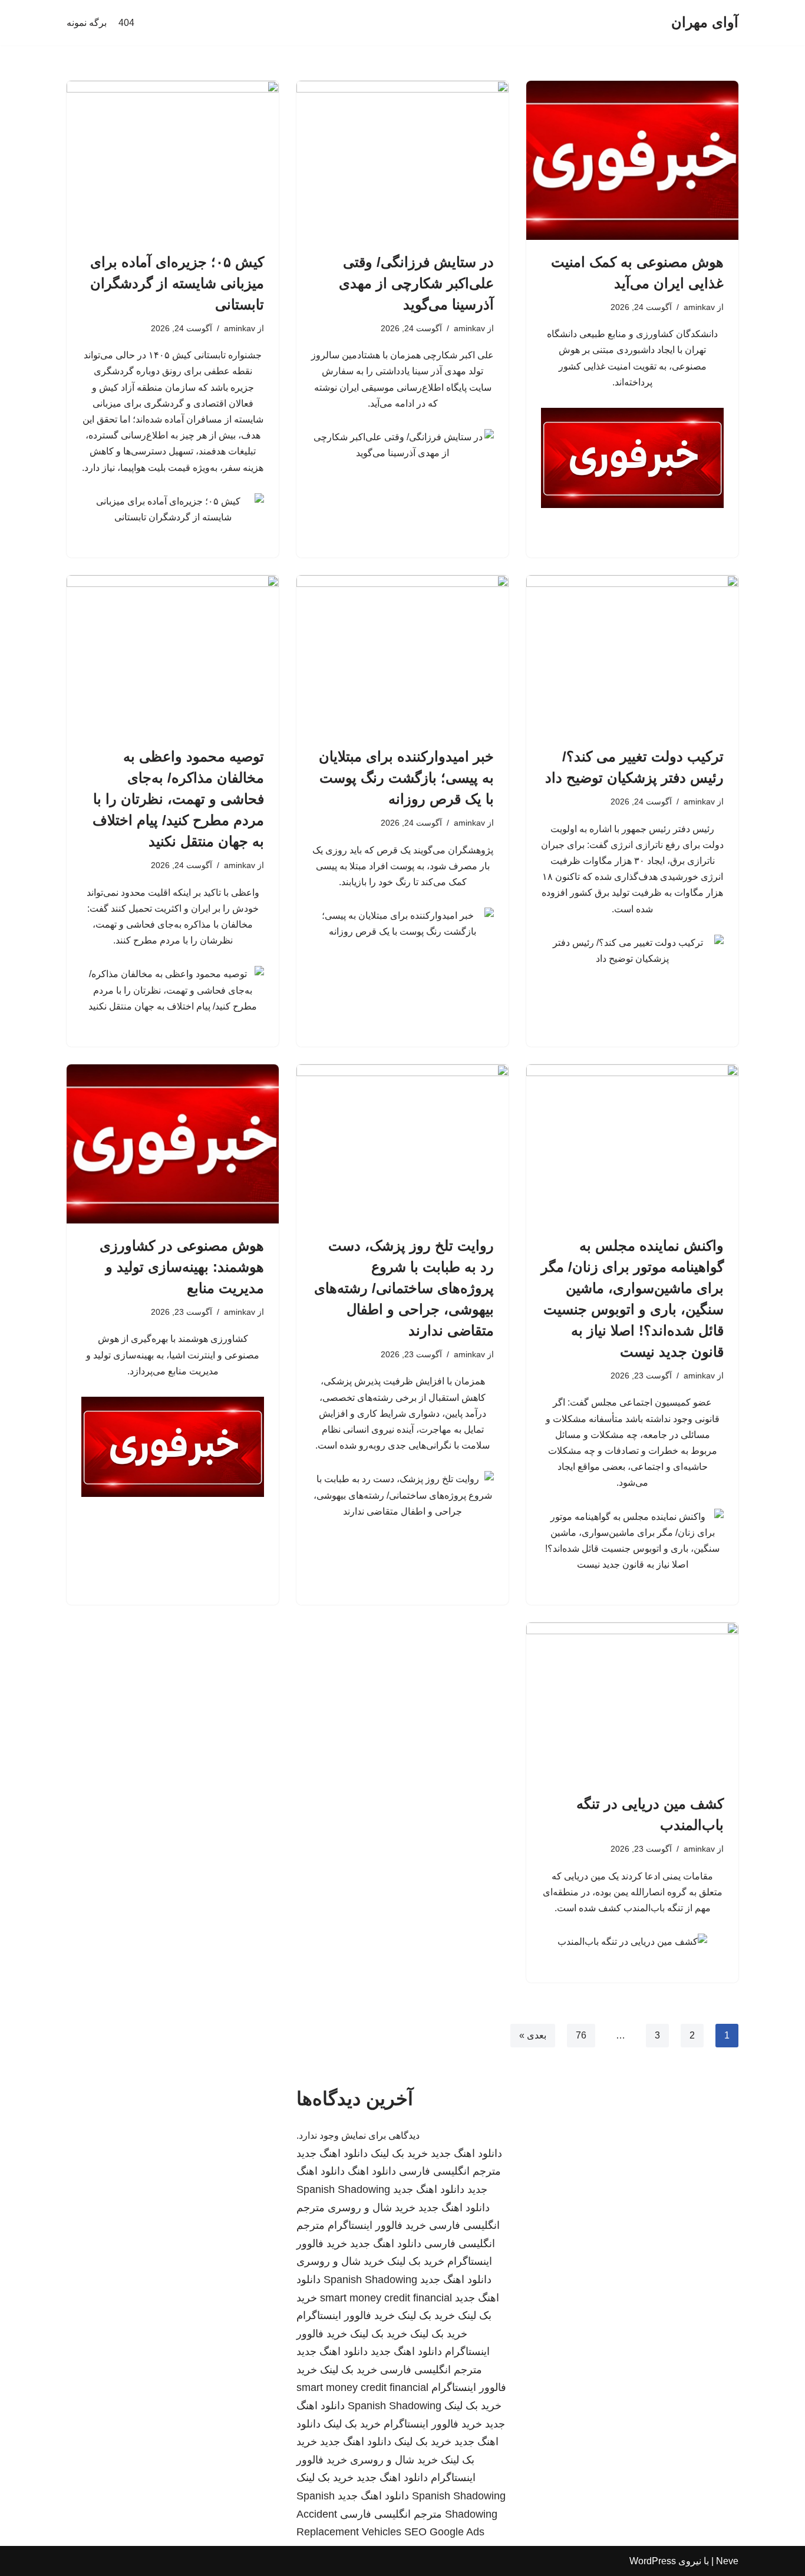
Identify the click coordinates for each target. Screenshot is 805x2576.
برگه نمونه (87, 23)
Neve (727, 2561)
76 (581, 2035)
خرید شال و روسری (372, 2208)
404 (126, 23)
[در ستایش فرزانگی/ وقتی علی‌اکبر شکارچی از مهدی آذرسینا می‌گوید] (402, 160)
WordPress (653, 2561)
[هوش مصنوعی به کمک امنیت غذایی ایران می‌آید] (632, 160)
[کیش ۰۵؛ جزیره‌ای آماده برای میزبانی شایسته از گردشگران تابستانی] (173, 160)
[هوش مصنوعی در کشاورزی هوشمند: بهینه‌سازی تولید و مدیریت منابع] (173, 1144)
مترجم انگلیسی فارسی (450, 2171)
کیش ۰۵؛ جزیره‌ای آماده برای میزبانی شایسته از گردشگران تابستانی (177, 283)
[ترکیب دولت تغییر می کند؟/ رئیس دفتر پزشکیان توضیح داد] (632, 655)
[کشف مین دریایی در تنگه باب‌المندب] (632, 1702)
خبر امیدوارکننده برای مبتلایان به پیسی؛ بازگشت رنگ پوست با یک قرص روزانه (406, 778)
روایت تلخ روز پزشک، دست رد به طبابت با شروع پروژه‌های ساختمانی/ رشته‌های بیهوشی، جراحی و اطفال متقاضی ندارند (404, 1288)
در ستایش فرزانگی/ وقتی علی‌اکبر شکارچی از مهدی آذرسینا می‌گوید (416, 283)
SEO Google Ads (444, 2532)
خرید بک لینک (399, 2153)
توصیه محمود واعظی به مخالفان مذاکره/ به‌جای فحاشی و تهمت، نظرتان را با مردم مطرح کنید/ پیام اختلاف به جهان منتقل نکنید (178, 799)
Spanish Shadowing (343, 2189)
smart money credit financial (386, 2298)
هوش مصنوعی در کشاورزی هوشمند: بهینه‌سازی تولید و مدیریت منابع (182, 1267)
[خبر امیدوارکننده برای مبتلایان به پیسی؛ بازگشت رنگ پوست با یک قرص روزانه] (402, 655)
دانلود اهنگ (372, 2171)
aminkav (699, 307)
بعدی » (533, 2035)
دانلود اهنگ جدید (466, 2153)
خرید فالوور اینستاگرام (377, 2225)
